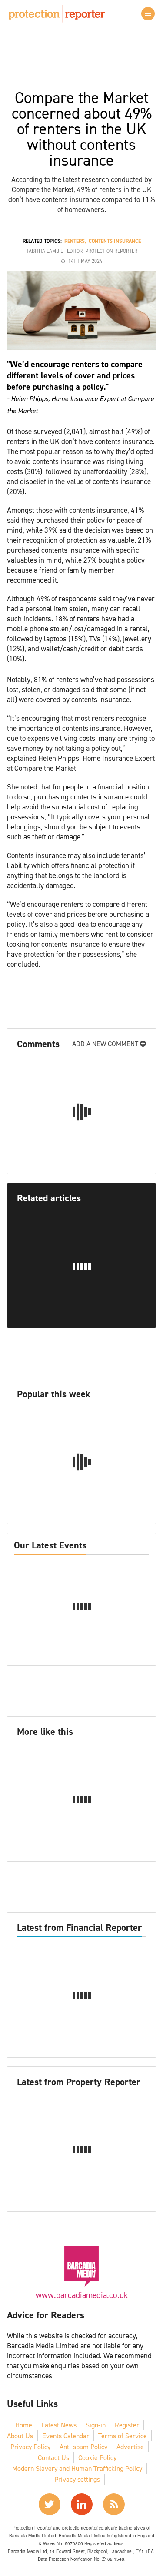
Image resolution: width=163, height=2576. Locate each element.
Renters (75, 241)
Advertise (130, 2447)
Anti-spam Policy (83, 2447)
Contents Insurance (115, 241)
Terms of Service (123, 2436)
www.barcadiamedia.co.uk (82, 2295)
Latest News (59, 2425)
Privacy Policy (30, 2447)
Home (24, 2425)
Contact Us (53, 2458)
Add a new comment (106, 1044)
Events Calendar (66, 2436)
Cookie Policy (97, 2458)
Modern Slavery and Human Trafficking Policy (77, 2468)
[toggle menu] (148, 14)
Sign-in (96, 2425)
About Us (20, 2436)
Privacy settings (77, 2479)
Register (127, 2425)
